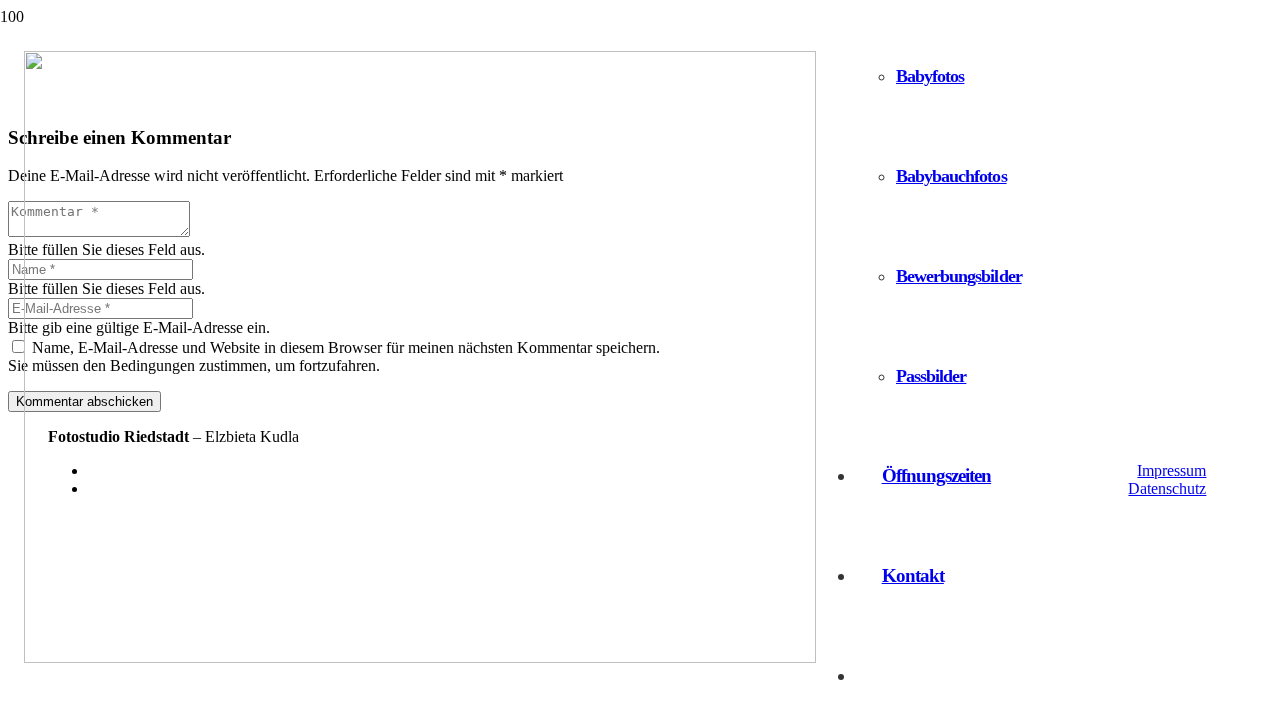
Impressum (1171, 470)
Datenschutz (1167, 488)
